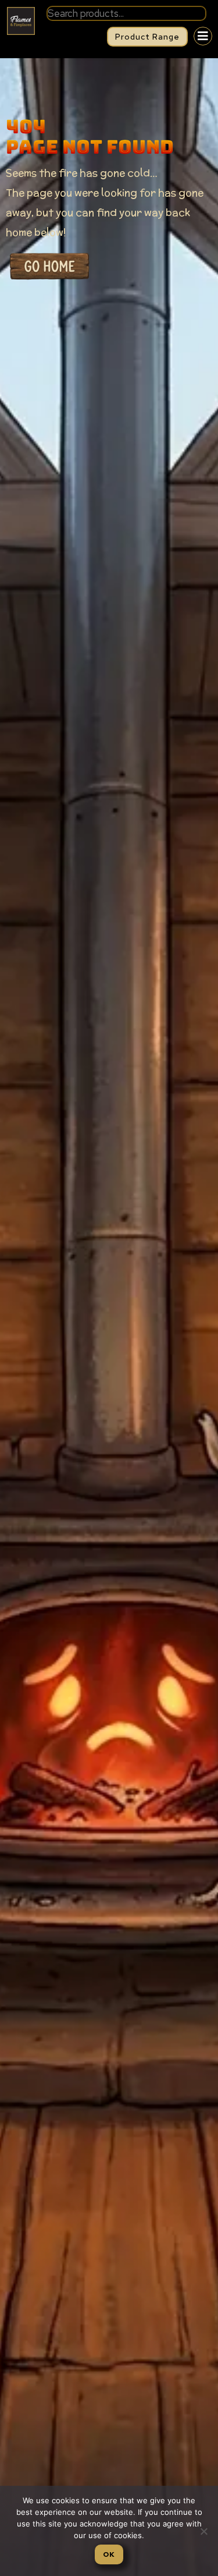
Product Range (147, 37)
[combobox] (126, 13)
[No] (203, 2531)
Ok (109, 2554)
